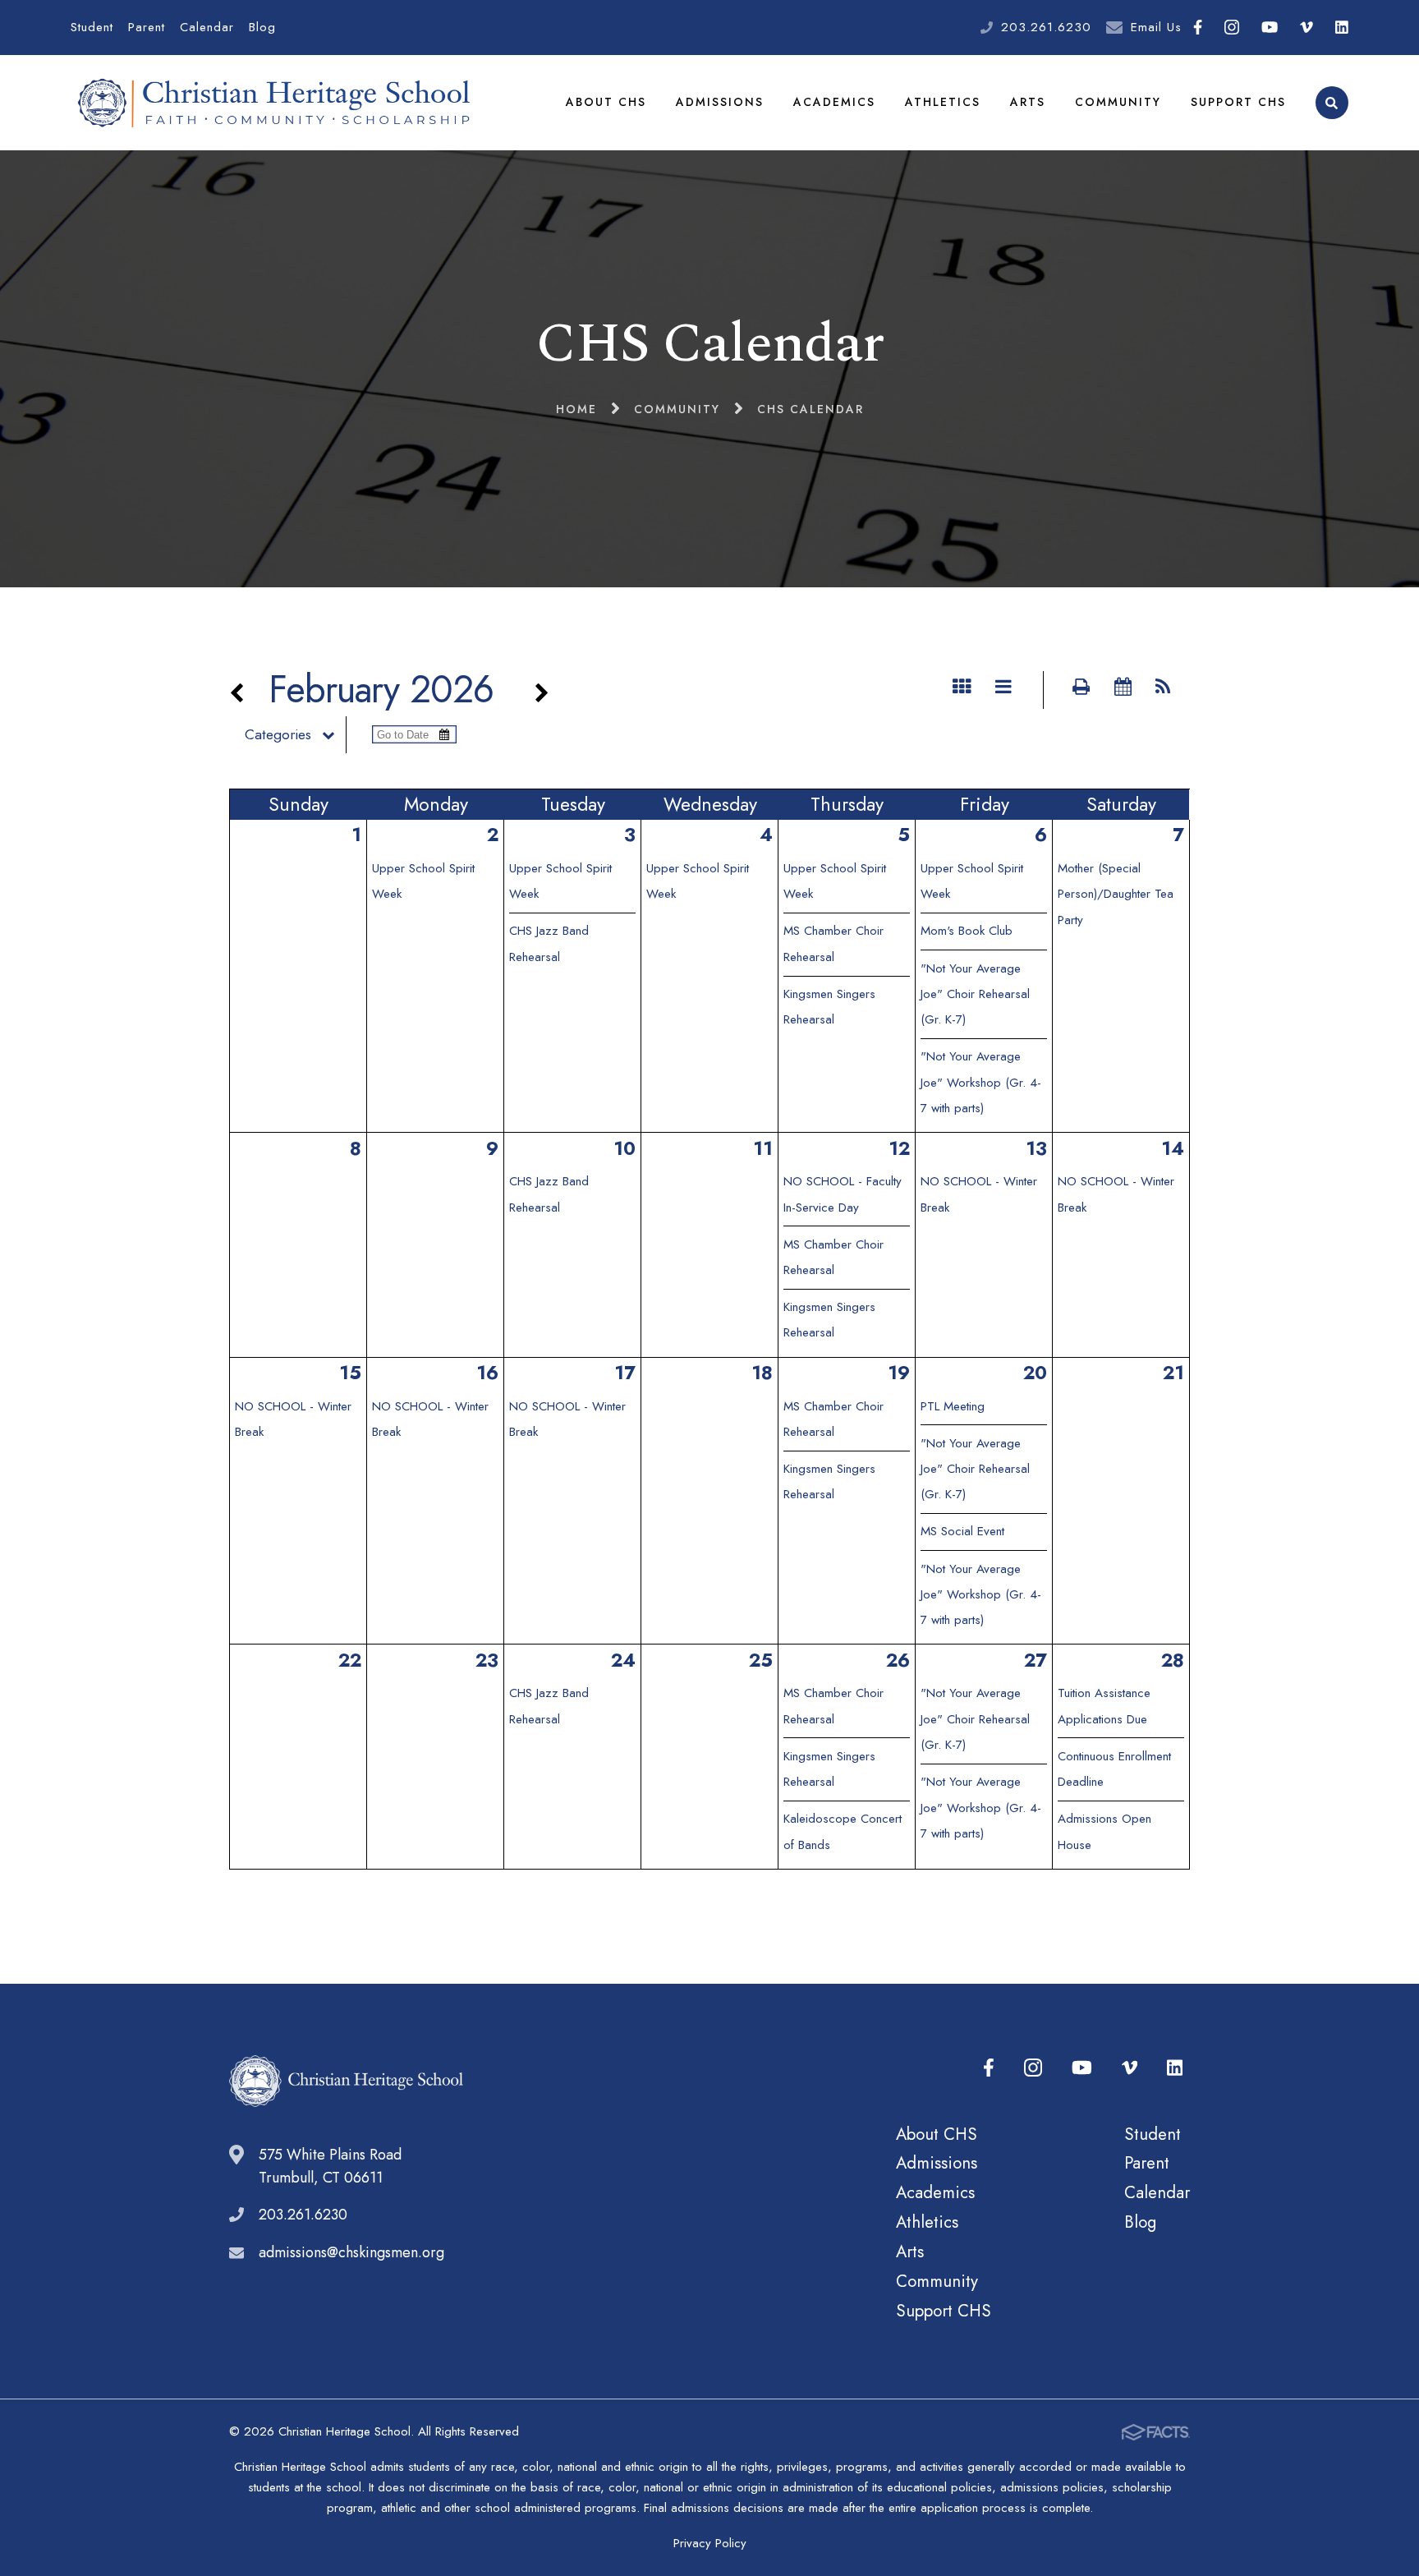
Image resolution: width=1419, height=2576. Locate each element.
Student (92, 27)
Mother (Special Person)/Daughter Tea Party (1116, 894)
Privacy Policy (710, 2543)
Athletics (943, 102)
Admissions (720, 102)
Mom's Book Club (967, 931)
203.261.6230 (1046, 27)
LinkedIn (1341, 28)
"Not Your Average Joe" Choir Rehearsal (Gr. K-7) (975, 994)
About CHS (606, 102)
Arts (1028, 102)
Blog (262, 27)
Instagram (1231, 28)
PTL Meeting (953, 1406)
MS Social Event (962, 1531)
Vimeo (1307, 28)
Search (1332, 103)
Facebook (1197, 28)
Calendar (207, 27)
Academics (834, 102)
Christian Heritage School (278, 103)
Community (1118, 102)
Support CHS (1238, 102)
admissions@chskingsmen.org (351, 2252)
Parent (147, 27)
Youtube (1269, 28)
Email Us (1156, 27)
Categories (278, 734)
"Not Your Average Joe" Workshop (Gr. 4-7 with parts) (981, 1082)
